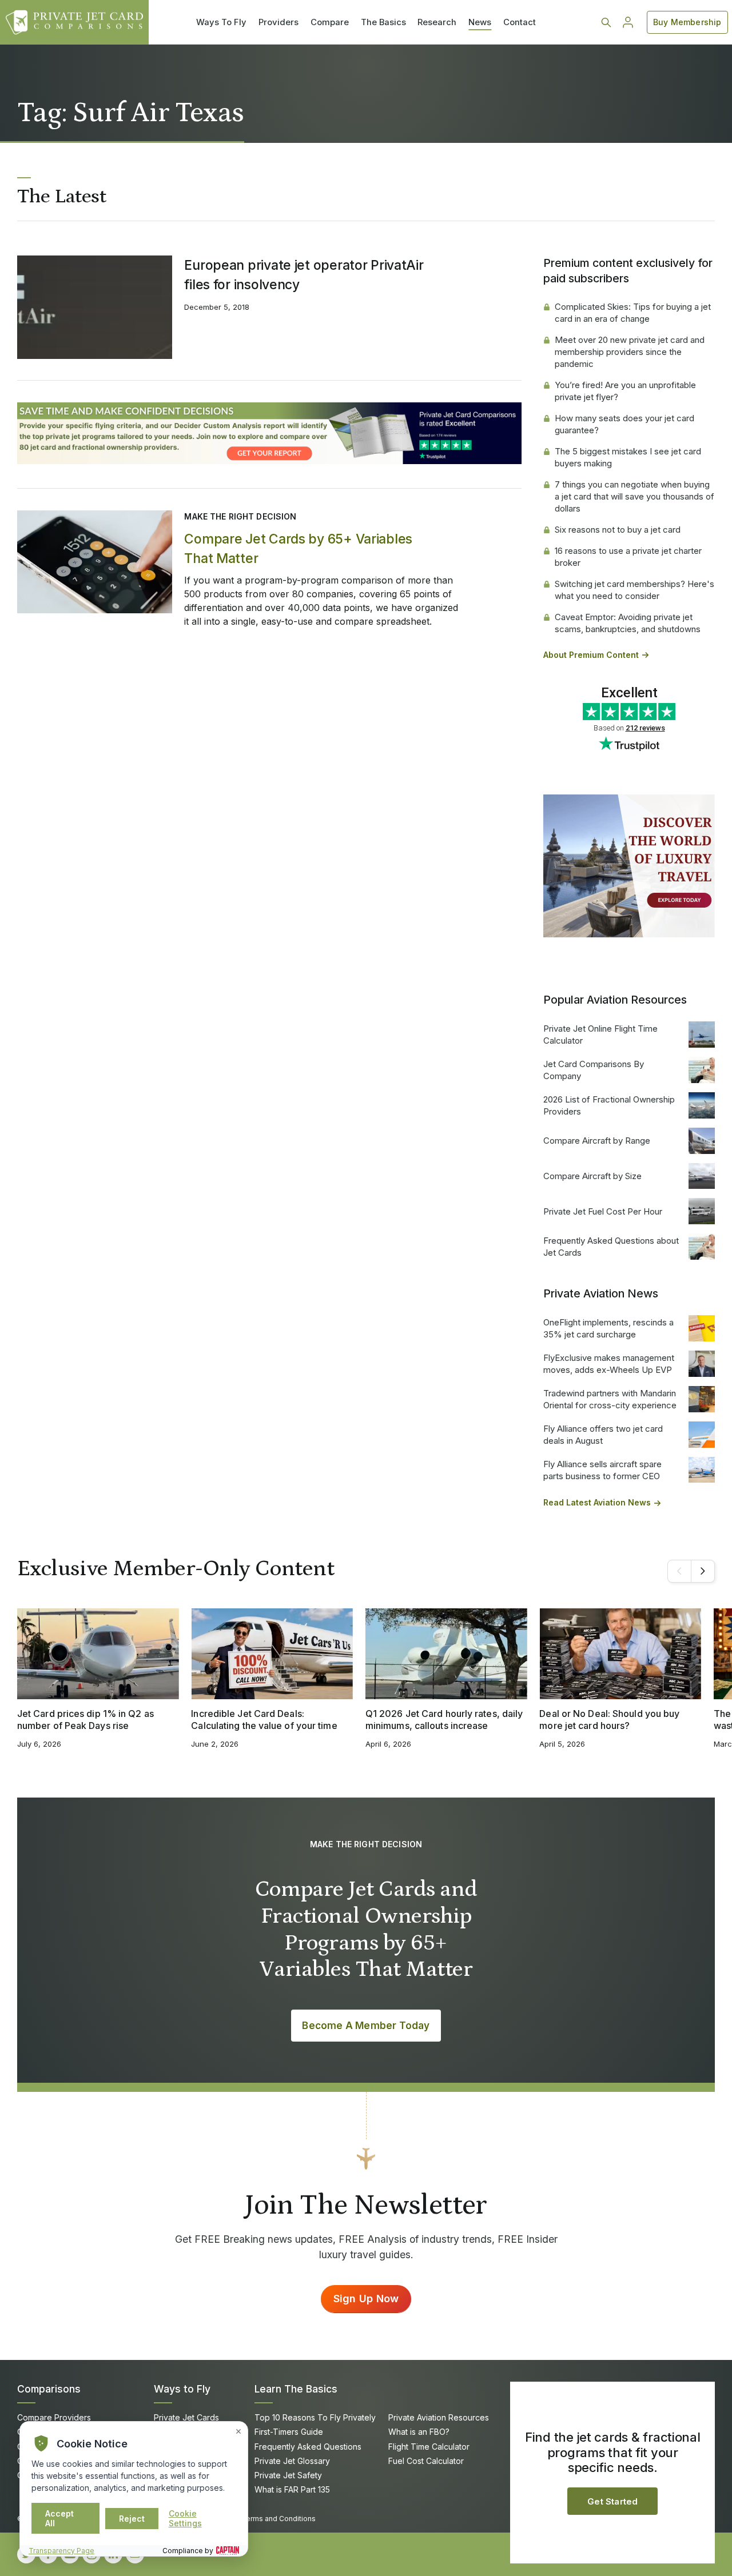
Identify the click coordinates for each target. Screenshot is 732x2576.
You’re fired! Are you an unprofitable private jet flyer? (625, 391)
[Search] (606, 22)
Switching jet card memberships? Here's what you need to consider (634, 590)
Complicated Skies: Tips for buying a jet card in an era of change (633, 313)
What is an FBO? (419, 2432)
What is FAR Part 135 (292, 2489)
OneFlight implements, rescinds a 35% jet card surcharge (608, 1328)
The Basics (383, 22)
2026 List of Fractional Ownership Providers (609, 1105)
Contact (520, 22)
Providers (279, 22)
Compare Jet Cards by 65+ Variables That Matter (298, 549)
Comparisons (49, 2389)
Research (437, 22)
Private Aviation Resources (439, 2417)
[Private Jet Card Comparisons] (74, 22)
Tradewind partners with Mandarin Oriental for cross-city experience (610, 1399)
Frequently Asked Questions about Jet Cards (611, 1247)
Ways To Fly (221, 22)
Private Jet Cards (186, 2417)
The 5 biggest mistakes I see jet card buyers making (628, 457)
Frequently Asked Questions (308, 2447)
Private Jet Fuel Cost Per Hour (603, 1211)
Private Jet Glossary (292, 2461)
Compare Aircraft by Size (592, 1176)
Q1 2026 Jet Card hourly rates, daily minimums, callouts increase (444, 1720)
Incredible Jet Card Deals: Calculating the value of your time (264, 1720)
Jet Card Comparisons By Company (594, 1070)
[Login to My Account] (628, 22)
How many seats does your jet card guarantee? (624, 424)
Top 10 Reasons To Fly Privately (315, 2417)
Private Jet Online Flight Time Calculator (600, 1035)
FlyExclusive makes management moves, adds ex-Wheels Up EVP (609, 1364)
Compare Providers (54, 2417)
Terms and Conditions (279, 2519)
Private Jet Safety (288, 2475)
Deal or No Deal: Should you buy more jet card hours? (609, 1720)
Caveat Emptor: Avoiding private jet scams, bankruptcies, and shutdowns (628, 623)
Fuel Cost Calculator (426, 2461)
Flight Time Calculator (429, 2447)
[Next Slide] (703, 1571)
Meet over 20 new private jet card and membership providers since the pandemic (630, 352)
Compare (330, 22)
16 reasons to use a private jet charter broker (628, 557)
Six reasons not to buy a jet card (618, 530)
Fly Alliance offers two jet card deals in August (603, 1435)
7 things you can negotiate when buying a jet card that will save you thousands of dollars (634, 496)
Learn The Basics (296, 2389)
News (480, 22)
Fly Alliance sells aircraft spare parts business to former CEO (602, 1470)
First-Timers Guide (289, 2432)
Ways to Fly (182, 2389)
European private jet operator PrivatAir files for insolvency (304, 275)
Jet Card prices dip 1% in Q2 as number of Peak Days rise (85, 1720)
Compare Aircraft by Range (597, 1141)
